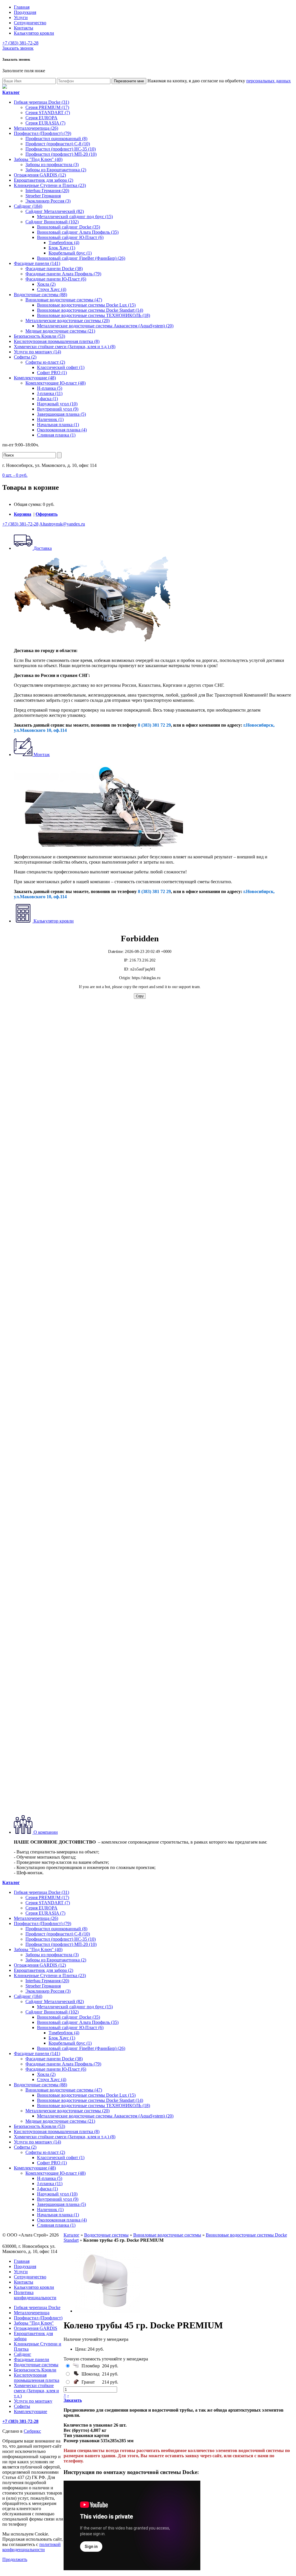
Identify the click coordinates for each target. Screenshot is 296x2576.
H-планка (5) (50, 388)
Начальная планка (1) (58, 425)
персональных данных (269, 81)
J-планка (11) (50, 393)
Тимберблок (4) (64, 243)
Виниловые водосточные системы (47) (64, 300)
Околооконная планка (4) (62, 430)
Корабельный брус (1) (70, 253)
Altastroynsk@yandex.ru (62, 524)
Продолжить (15, 2559)
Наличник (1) (50, 419)
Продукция (25, 12)
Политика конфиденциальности (35, 2295)
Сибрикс (32, 2431)
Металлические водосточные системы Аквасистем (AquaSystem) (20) (105, 326)
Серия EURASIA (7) (45, 123)
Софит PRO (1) (52, 373)
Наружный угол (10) (57, 404)
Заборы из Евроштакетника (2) (56, 170)
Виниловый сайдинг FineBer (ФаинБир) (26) (81, 258)
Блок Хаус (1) (62, 248)
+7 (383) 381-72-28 (20, 43)
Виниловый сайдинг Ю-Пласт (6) (70, 237)
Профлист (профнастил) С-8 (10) (58, 144)
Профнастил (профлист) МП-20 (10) (61, 154)
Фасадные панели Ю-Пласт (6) (56, 279)
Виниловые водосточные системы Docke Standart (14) (90, 310)
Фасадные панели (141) (37, 263)
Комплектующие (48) (35, 378)
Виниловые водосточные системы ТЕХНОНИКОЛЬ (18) (94, 315)
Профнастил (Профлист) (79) (42, 133)
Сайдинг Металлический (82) (55, 211)
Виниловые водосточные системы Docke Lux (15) (86, 305)
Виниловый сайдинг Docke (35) (69, 227)
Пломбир (91, 2366)
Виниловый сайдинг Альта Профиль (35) (78, 232)
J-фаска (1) (47, 399)
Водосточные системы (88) (40, 295)
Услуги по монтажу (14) (37, 352)
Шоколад (90, 2374)
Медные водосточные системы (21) (60, 331)
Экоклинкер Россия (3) (48, 201)
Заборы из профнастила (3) (52, 165)
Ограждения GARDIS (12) (40, 175)
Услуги (21, 17)
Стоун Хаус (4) (52, 289)
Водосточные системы (106, 2235)
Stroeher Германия (43, 196)
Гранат (88, 2382)
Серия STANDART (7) (48, 113)
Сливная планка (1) (56, 435)
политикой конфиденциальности (32, 2547)
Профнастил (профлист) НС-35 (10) (61, 149)
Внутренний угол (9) (58, 409)
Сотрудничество (30, 23)
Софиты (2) (25, 357)
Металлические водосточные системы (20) (67, 321)
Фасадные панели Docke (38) (54, 269)
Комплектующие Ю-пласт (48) (55, 383)
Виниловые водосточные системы (167, 2235)
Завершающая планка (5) (61, 414)
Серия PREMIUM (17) (47, 107)
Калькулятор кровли (34, 33)
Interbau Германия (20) (47, 191)
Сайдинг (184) (28, 206)
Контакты (24, 28)
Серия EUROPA (41, 118)
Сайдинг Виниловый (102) (52, 222)
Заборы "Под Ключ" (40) (38, 159)
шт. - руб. (15, 475)
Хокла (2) (46, 284)
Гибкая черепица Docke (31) (41, 102)
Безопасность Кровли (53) (39, 336)
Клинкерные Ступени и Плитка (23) (50, 185)
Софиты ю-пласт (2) (45, 362)
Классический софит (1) (61, 367)
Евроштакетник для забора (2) (44, 180)
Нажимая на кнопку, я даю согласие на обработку (219, 81)
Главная (22, 7)
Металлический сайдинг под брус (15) (75, 217)
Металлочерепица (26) (36, 128)
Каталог (72, 2235)
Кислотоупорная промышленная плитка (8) (57, 341)
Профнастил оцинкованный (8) (56, 139)
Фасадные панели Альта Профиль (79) (63, 274)
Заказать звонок (18, 48)
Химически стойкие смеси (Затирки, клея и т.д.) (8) (65, 347)
